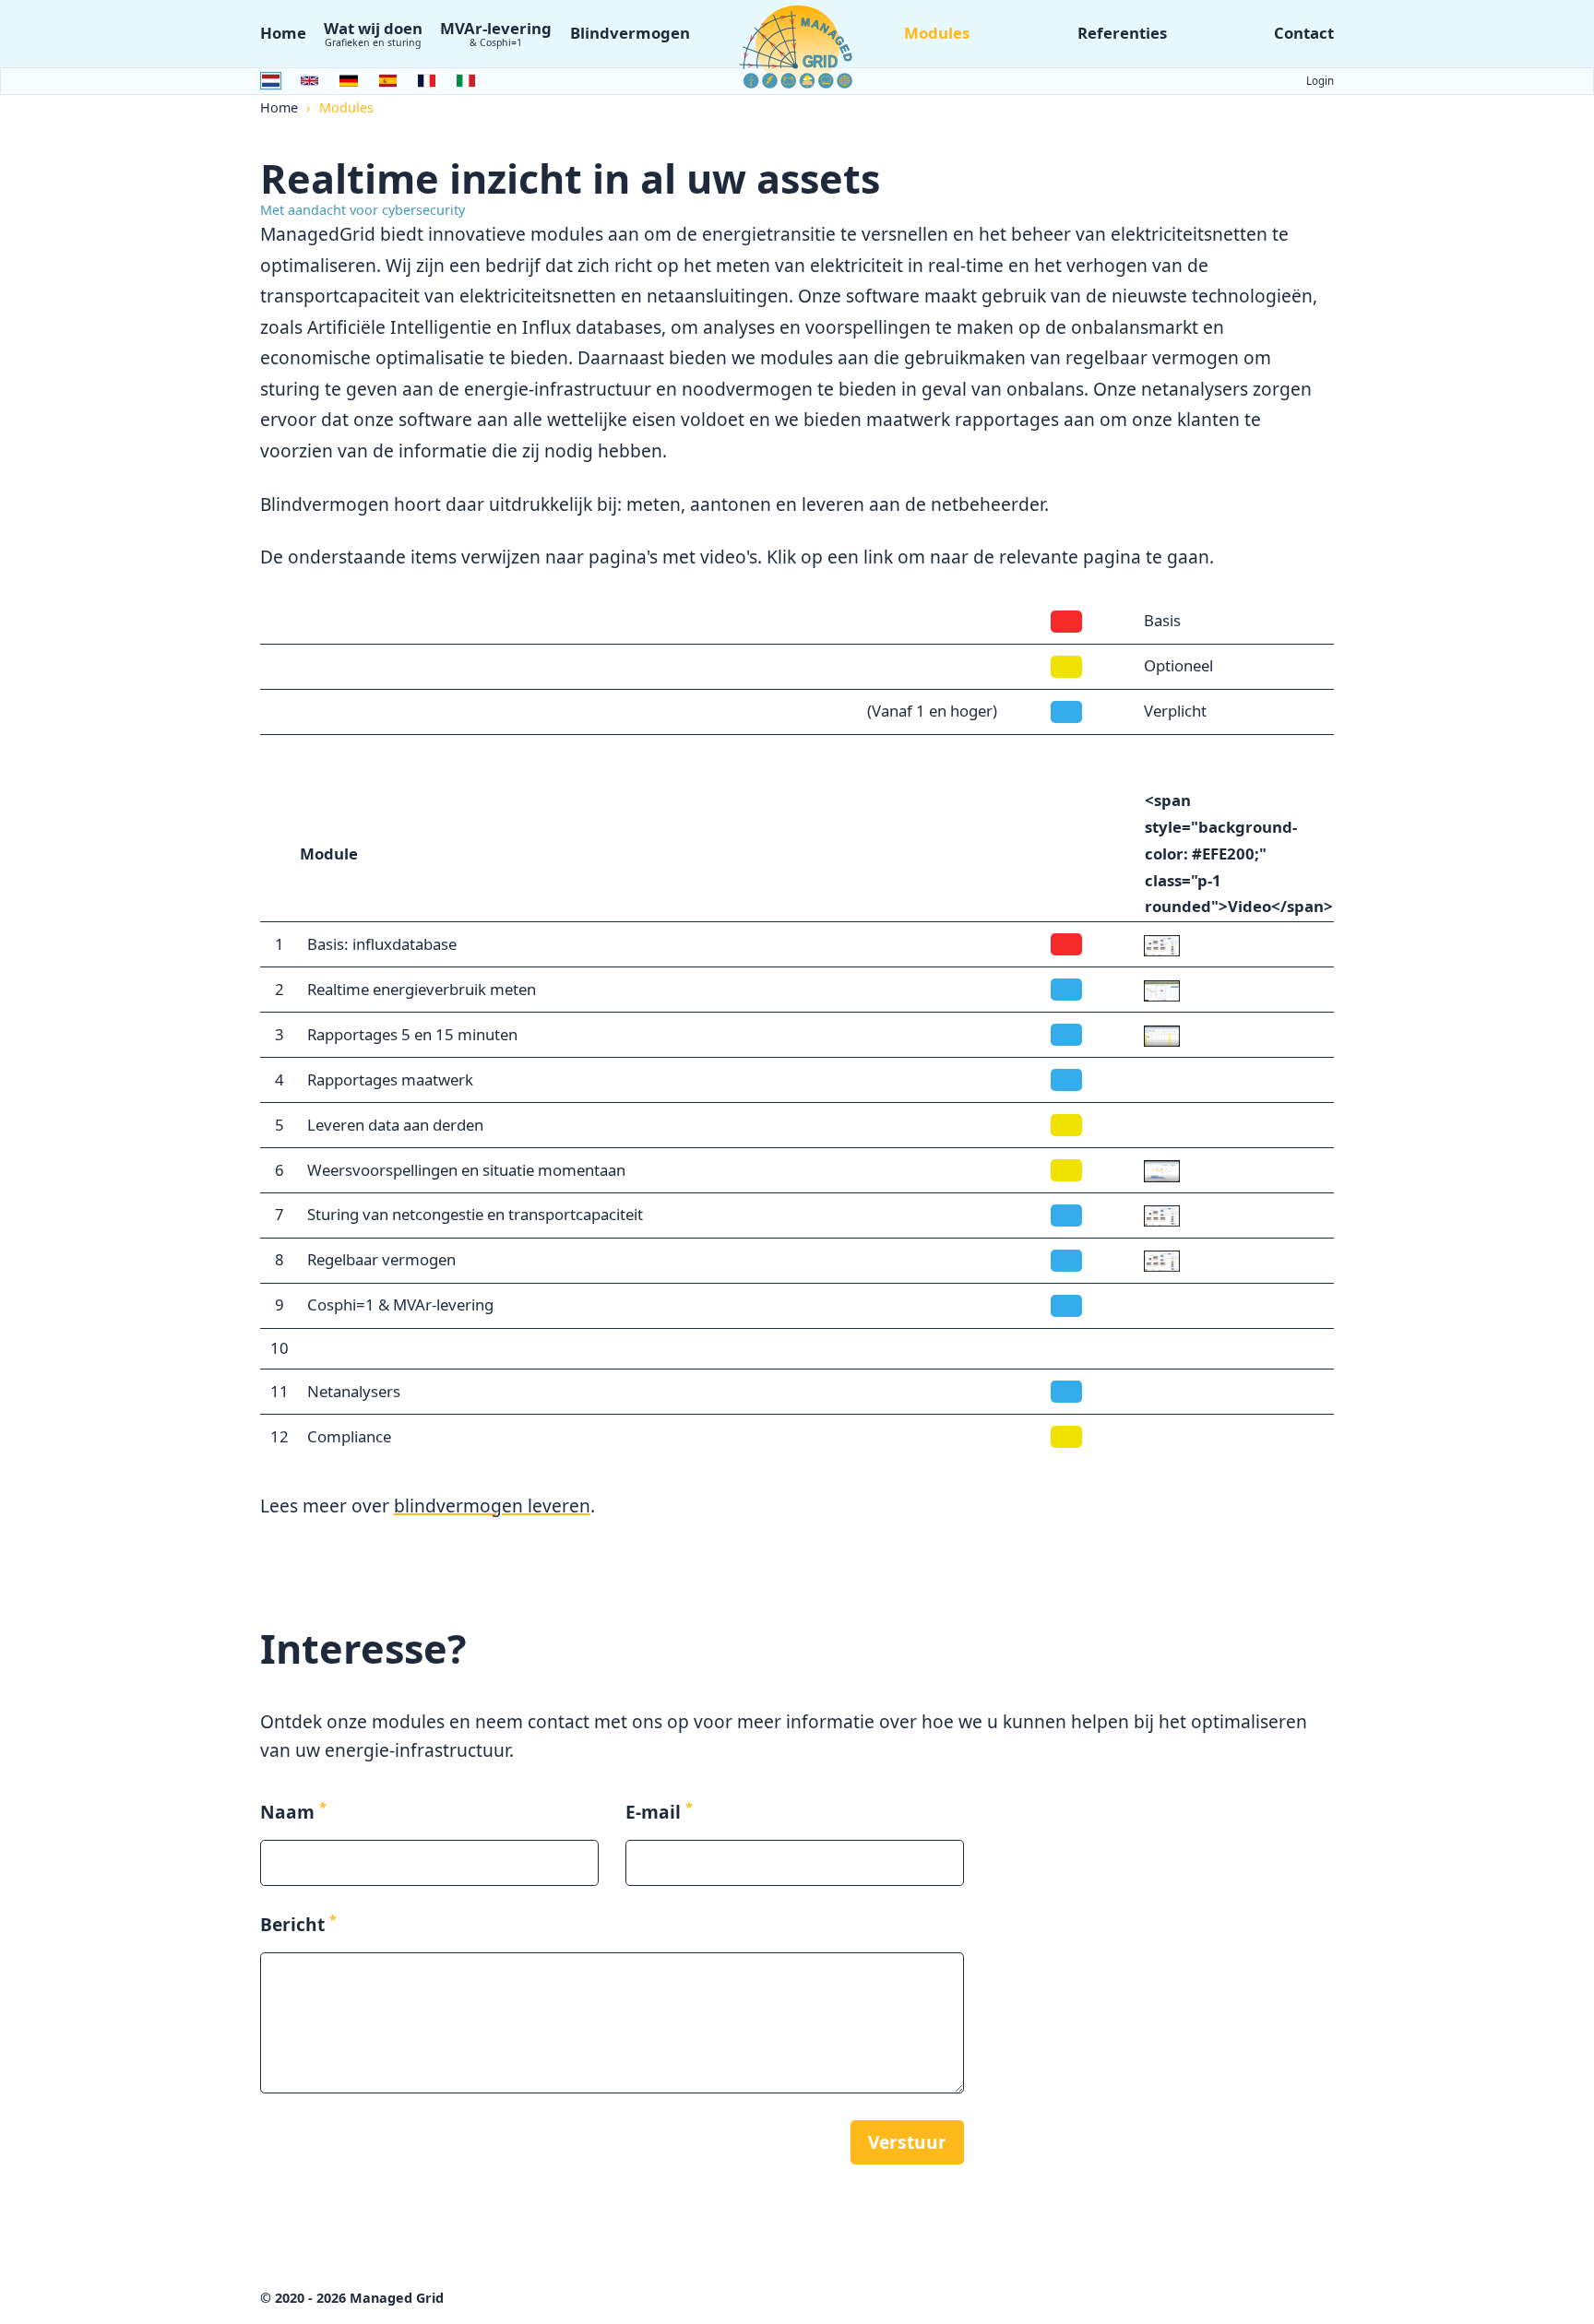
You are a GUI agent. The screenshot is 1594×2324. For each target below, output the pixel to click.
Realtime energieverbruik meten (422, 989)
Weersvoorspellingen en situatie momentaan (466, 1170)
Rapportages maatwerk (390, 1079)
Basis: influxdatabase (382, 944)
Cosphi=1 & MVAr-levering (400, 1304)
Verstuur (907, 2142)
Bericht (298, 1924)
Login (1320, 81)
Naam (293, 1812)
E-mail (659, 1812)
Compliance (349, 1436)
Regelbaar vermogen (381, 1259)
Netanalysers (354, 1391)
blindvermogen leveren (492, 1506)
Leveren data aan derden (395, 1125)
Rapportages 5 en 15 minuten (412, 1034)
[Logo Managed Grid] (797, 46)
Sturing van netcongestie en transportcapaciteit (475, 1214)
